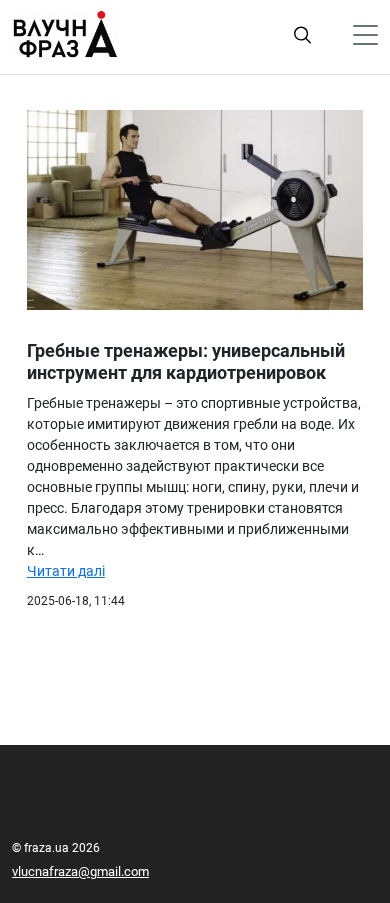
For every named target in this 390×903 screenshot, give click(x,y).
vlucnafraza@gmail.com (80, 871)
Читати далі (66, 571)
